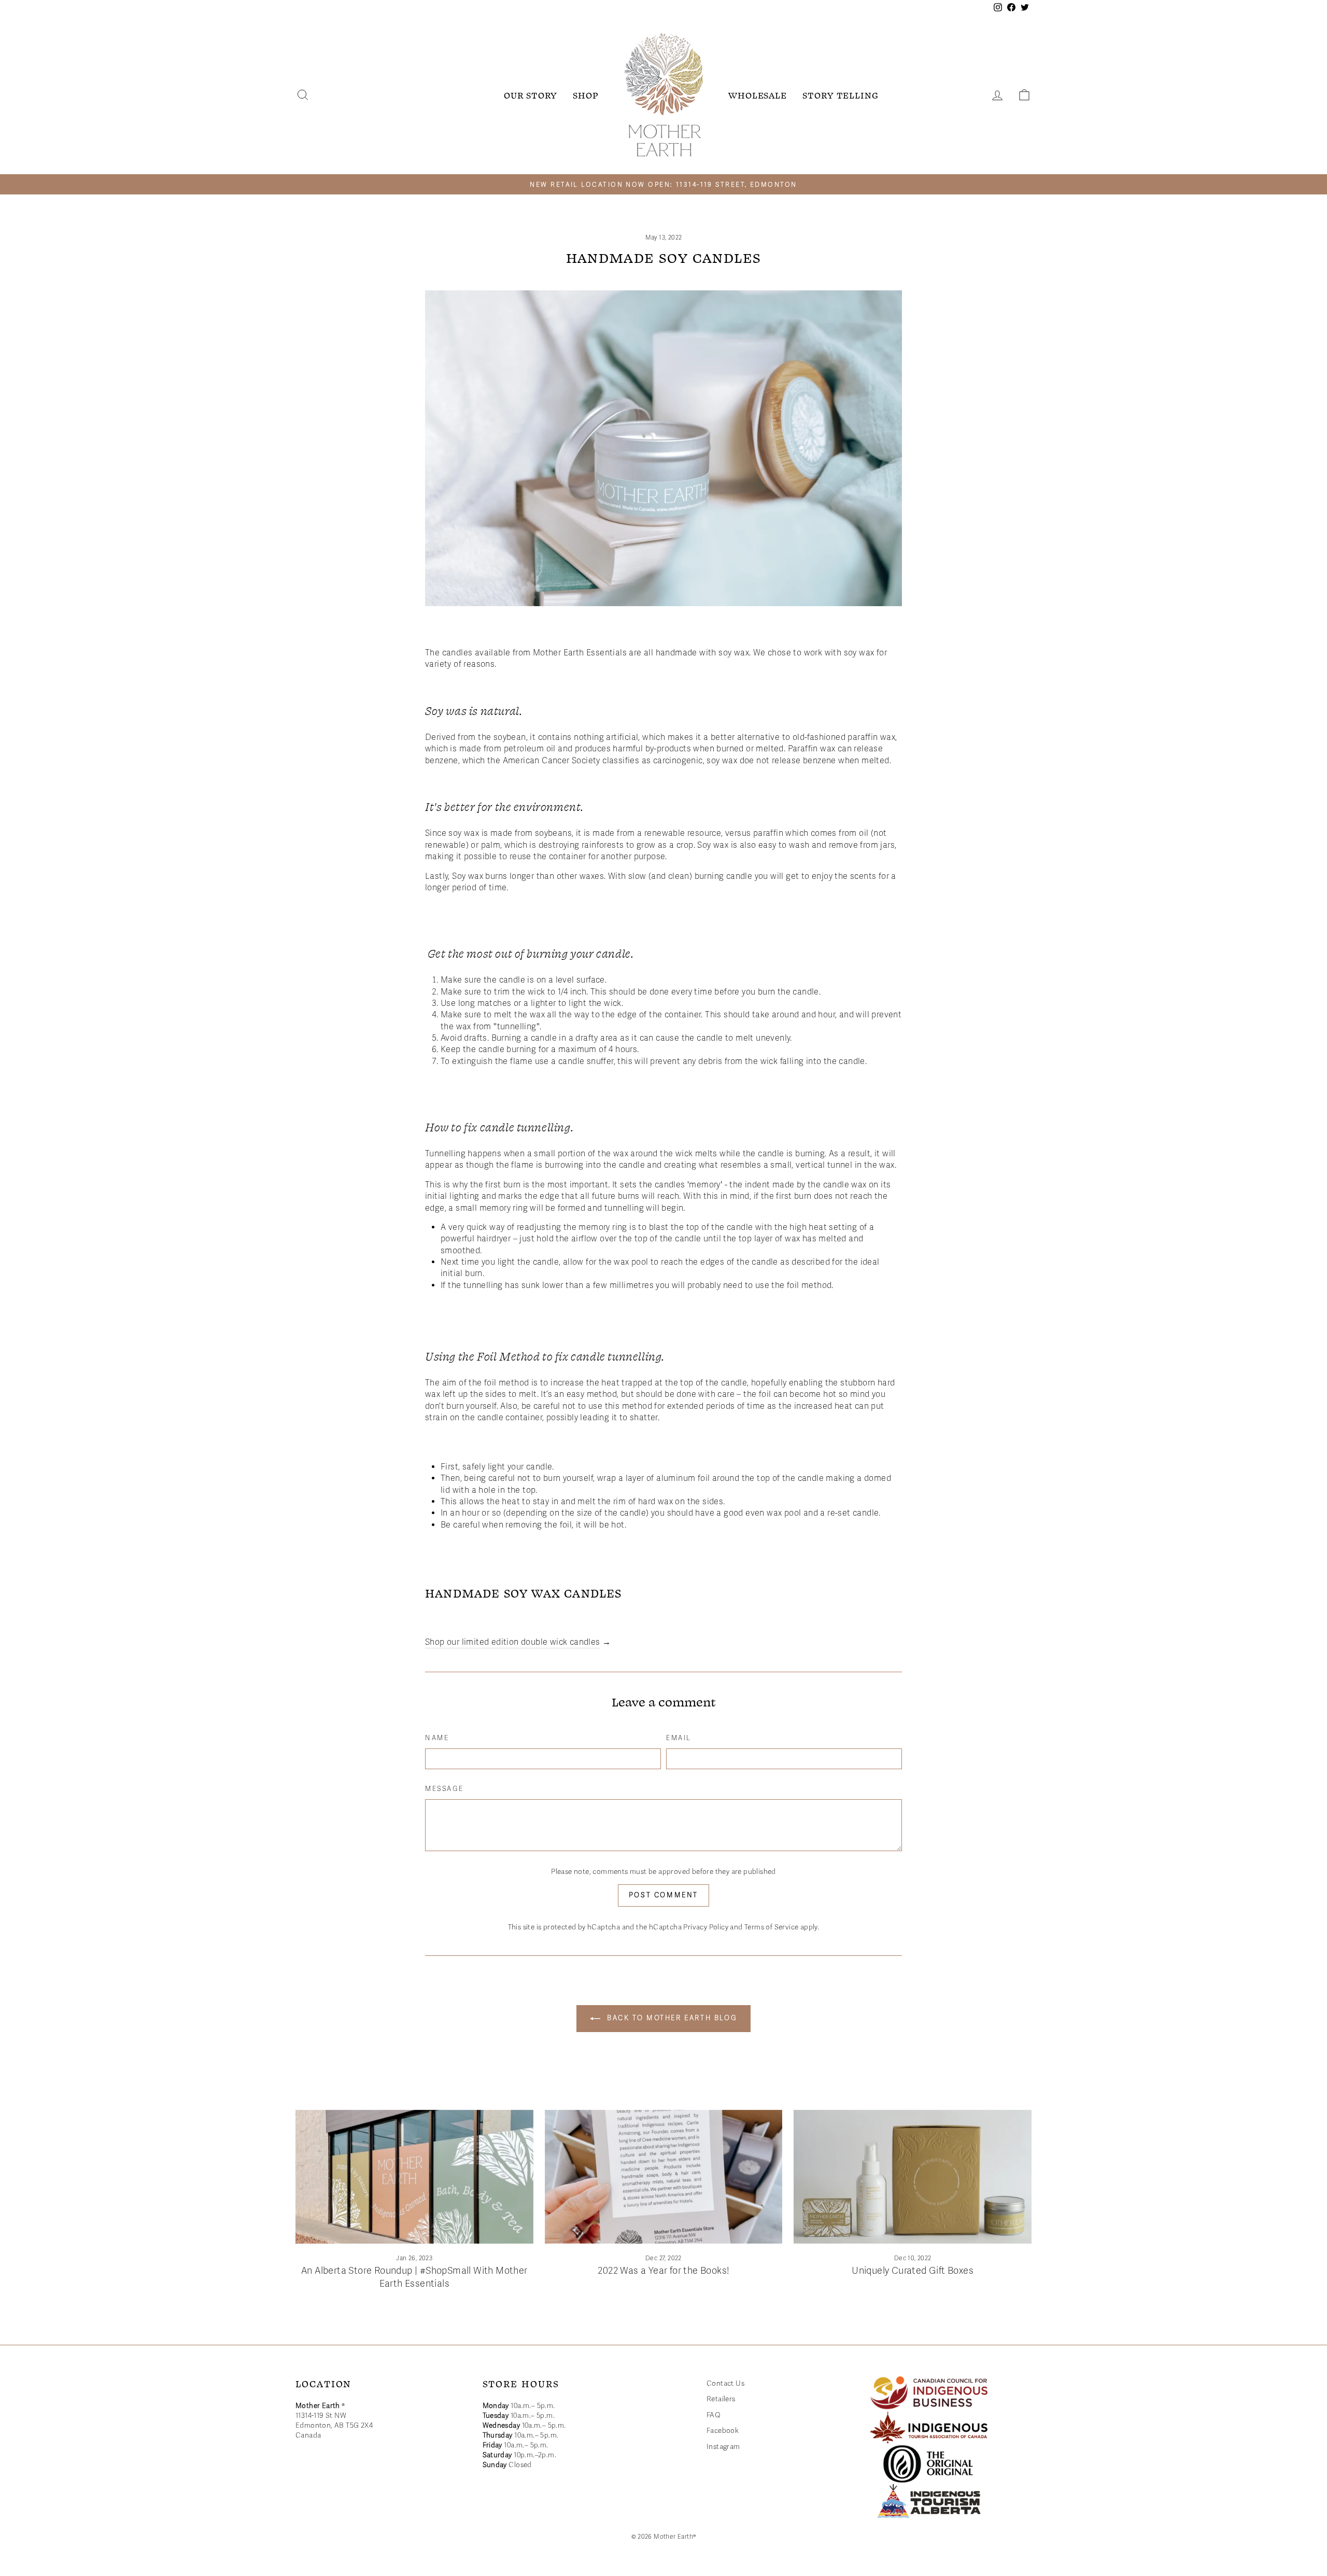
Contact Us (725, 2383)
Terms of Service (771, 1927)
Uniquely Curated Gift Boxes (913, 2271)
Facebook (723, 2431)
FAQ (714, 2415)
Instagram (723, 2447)
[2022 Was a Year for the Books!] (664, 2177)
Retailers (721, 2399)
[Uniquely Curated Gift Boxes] (913, 2177)
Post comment (663, 1895)
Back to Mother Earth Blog (671, 2018)
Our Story (531, 95)
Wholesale (758, 95)
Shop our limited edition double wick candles (513, 1642)
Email (679, 1738)
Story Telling (841, 95)
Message (444, 1789)
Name (437, 1738)
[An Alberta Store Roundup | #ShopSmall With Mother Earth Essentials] (414, 2177)
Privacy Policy (706, 1927)
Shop (586, 95)
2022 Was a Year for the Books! (663, 2271)
